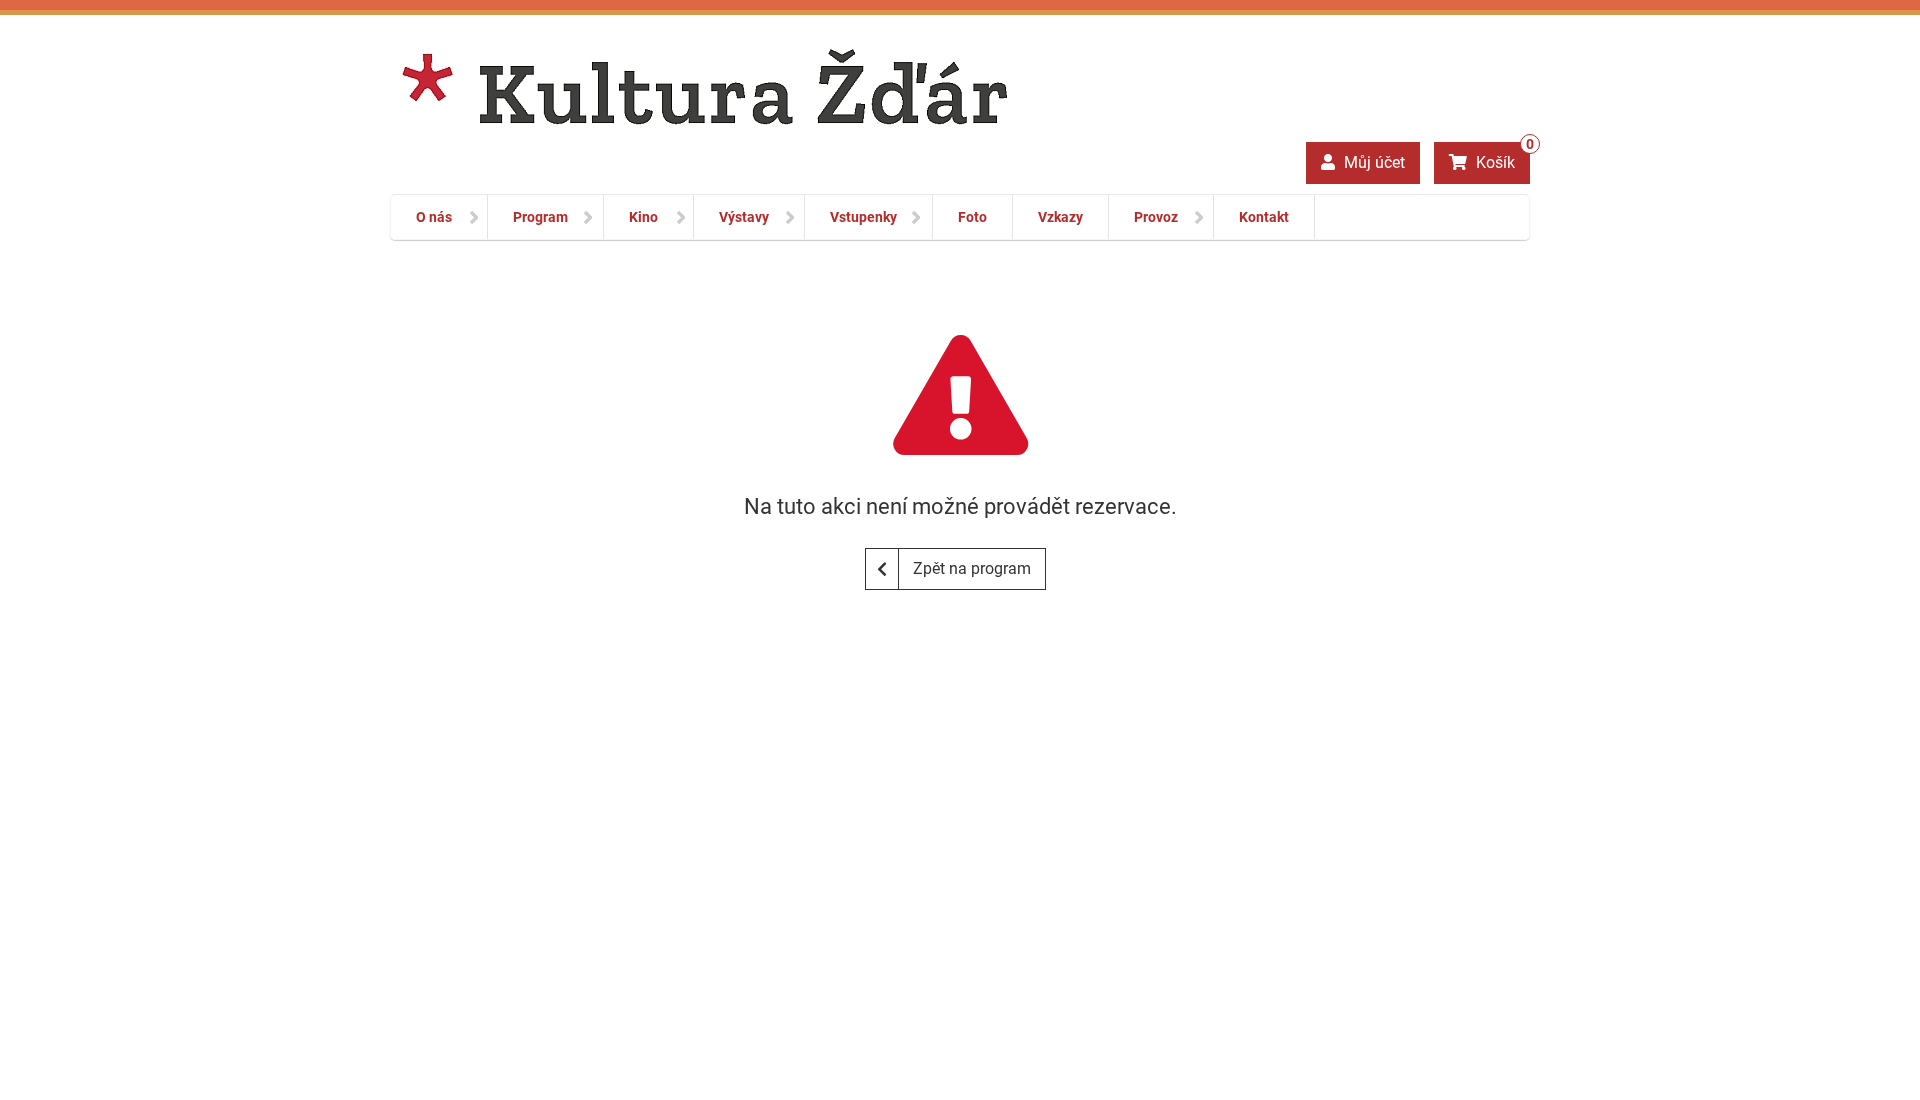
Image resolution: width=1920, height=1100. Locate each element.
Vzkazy (1060, 217)
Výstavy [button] (744, 217)
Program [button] (540, 217)
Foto (972, 217)
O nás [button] (434, 217)
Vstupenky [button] (863, 217)
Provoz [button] (1156, 217)
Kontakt (1264, 217)
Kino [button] (643, 217)
